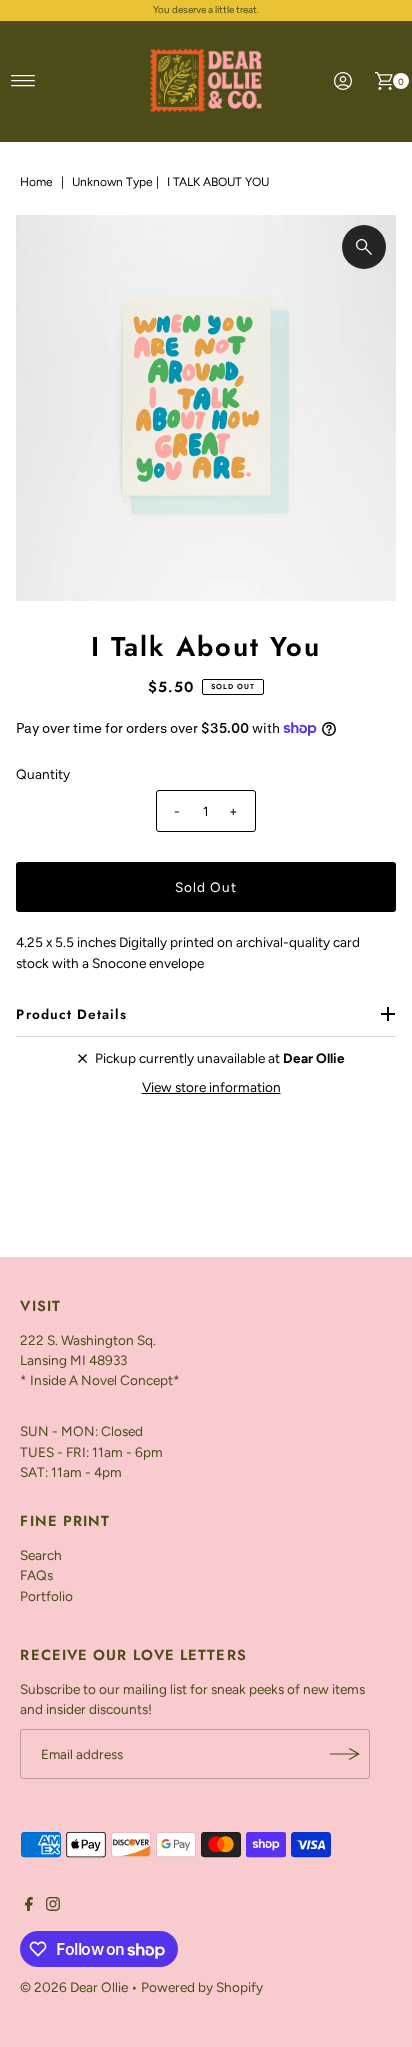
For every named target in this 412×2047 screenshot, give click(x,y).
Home (36, 182)
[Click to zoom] (364, 247)
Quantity (43, 774)
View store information (211, 1087)
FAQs (36, 1575)
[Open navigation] (23, 81)
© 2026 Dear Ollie (74, 1987)
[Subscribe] (345, 1754)
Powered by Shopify (202, 1987)
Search (41, 1555)
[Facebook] (29, 1906)
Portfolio (46, 1596)
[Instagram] (53, 1906)
